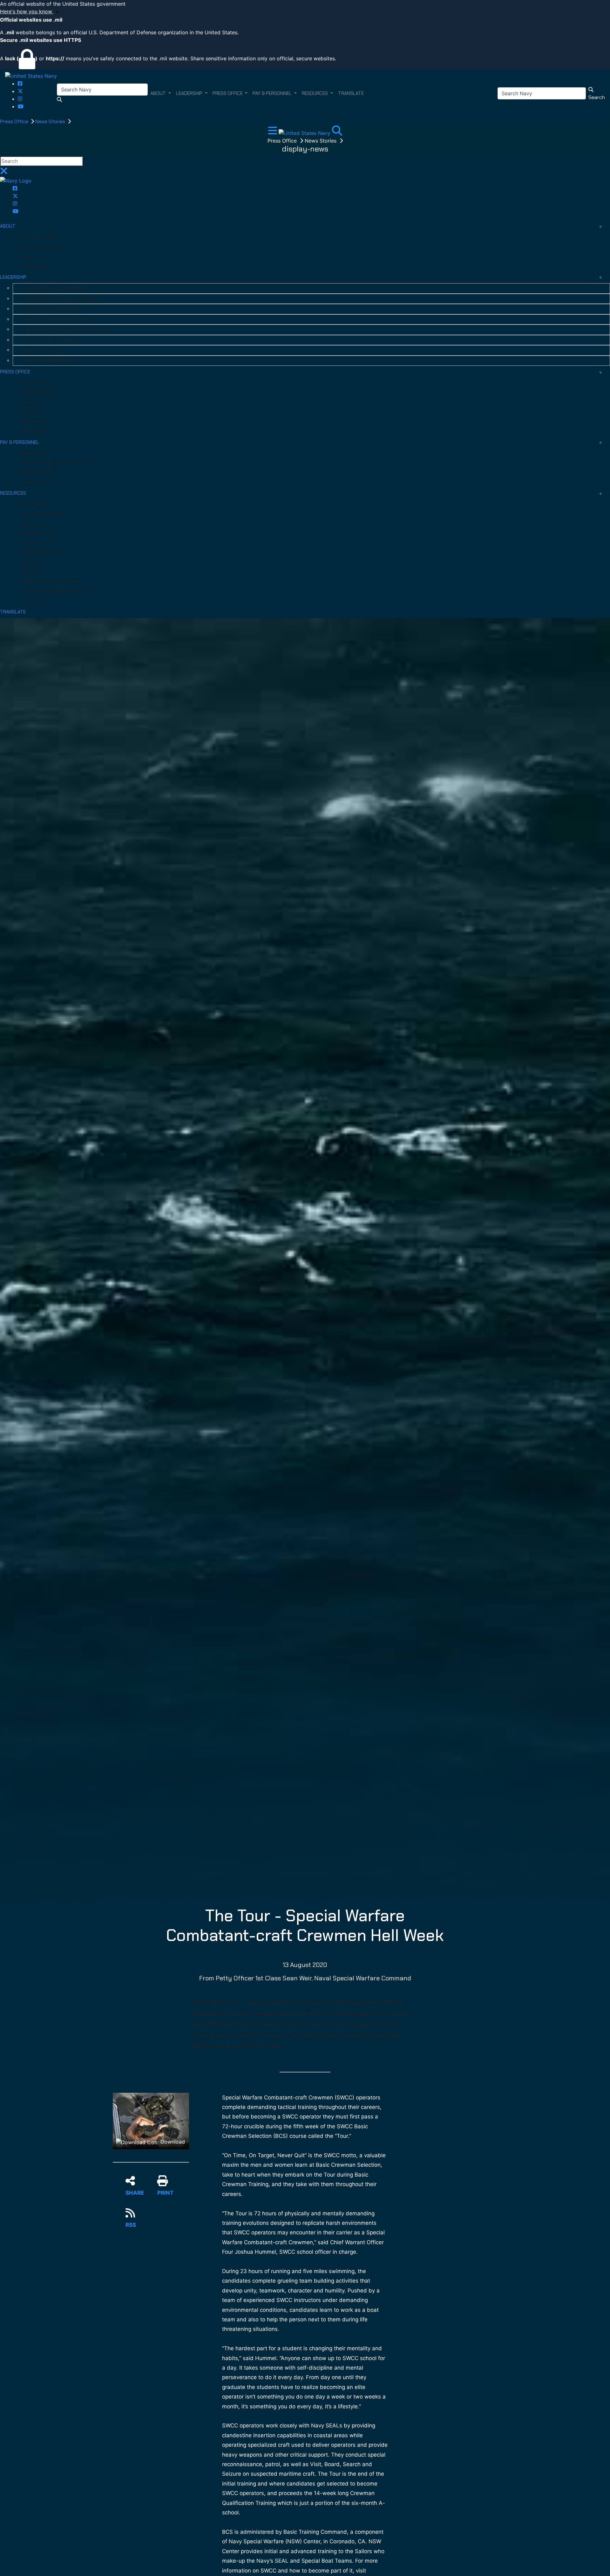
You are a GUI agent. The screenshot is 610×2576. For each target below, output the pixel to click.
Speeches (31, 412)
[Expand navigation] (273, 132)
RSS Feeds (32, 572)
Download (172, 2142)
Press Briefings (37, 383)
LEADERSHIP (13, 277)
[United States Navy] (31, 76)
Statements (33, 422)
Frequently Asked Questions (51, 582)
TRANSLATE (13, 612)
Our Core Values (37, 237)
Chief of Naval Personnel (49, 340)
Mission (28, 257)
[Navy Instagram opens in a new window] (20, 99)
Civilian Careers (37, 482)
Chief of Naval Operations (51, 309)
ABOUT (8, 226)
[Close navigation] (4, 173)
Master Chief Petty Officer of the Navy (65, 330)
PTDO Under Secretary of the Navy (61, 299)
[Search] (337, 132)
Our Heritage (34, 266)
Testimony (32, 402)
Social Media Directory (44, 514)
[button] (305, 12)
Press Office (15, 121)
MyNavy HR (32, 453)
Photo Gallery (35, 504)
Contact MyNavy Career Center (54, 463)
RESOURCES (13, 493)
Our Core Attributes (42, 247)
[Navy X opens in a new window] (20, 91)
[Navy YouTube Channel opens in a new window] (21, 106)
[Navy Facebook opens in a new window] (20, 84)
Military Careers (37, 472)
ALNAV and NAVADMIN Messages (55, 591)
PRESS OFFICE (15, 372)
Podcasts (31, 543)
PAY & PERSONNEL (20, 442)
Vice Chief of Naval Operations (56, 319)
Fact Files (31, 562)
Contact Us (33, 601)
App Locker (32, 524)
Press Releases (37, 392)
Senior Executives (42, 350)
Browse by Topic (38, 533)
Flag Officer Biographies (49, 361)
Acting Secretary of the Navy (55, 288)
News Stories (51, 121)
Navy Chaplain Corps (42, 552)
